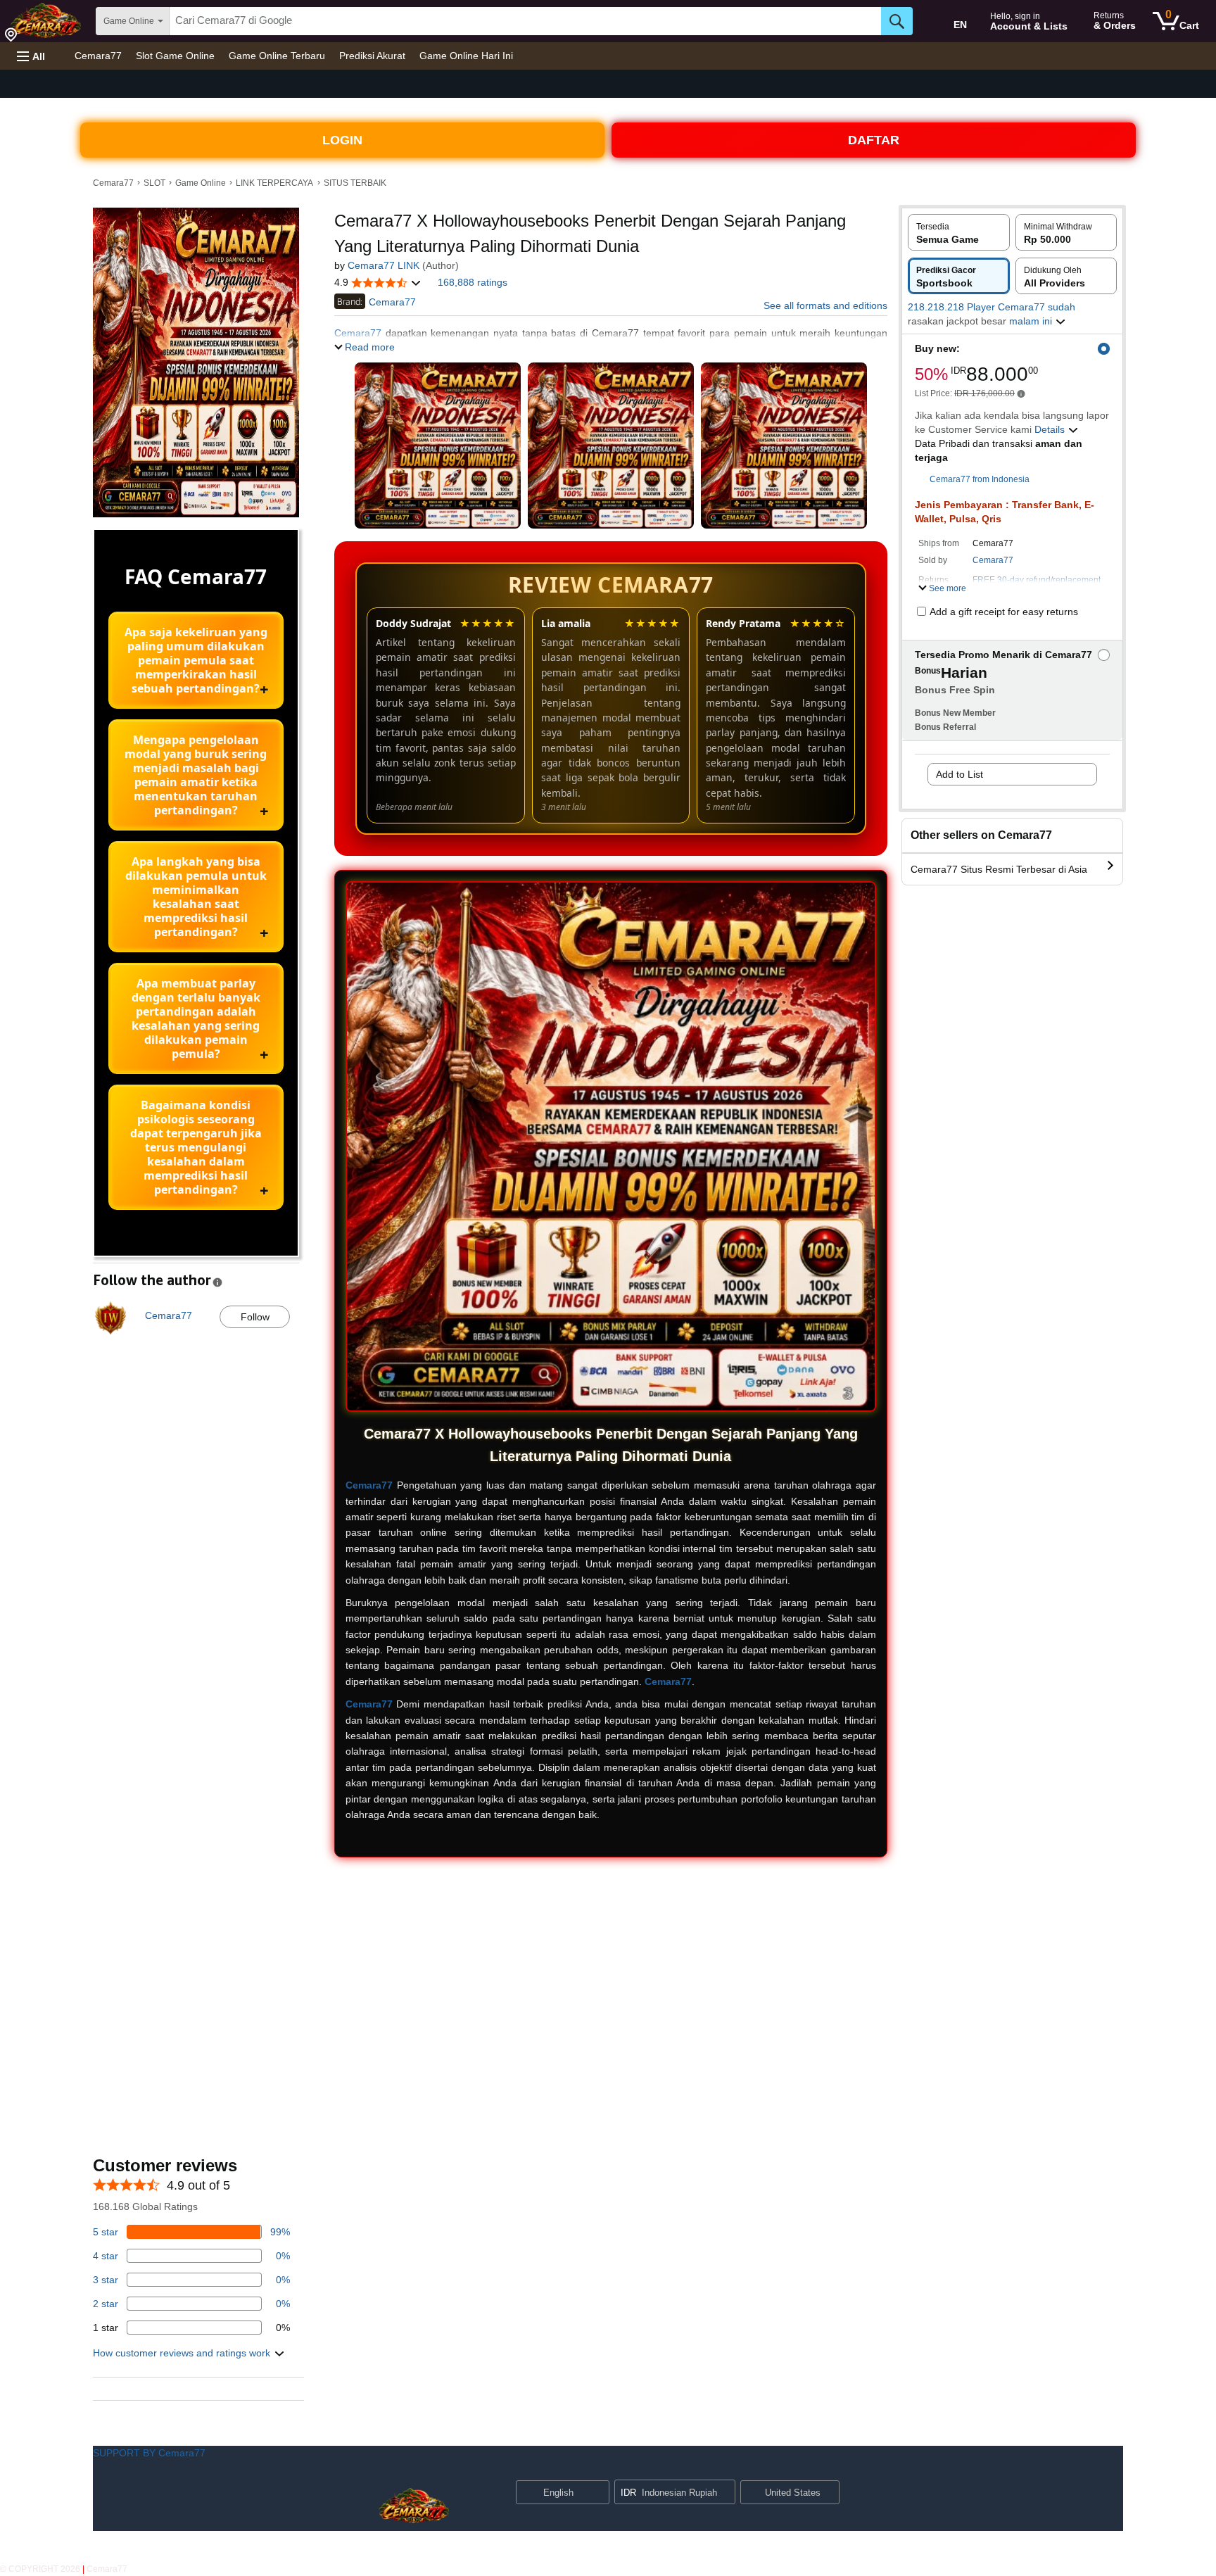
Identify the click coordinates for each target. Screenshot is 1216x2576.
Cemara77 (98, 56)
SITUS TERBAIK (355, 183)
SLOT (154, 183)
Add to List (959, 774)
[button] (31, 56)
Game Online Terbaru (277, 56)
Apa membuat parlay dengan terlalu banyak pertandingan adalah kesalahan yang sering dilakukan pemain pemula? (196, 1018)
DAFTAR (874, 140)
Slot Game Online (175, 56)
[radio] (959, 232)
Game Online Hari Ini (466, 56)
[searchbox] (525, 21)
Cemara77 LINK (384, 265)
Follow (255, 1317)
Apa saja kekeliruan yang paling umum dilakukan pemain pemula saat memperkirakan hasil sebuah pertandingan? (196, 660)
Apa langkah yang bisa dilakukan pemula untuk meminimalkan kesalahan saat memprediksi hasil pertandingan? (196, 897)
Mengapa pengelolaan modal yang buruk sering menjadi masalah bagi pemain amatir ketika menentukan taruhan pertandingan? (196, 775)
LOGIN (342, 140)
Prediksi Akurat (372, 56)
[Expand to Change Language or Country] (598, 2494)
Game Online (201, 183)
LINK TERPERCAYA (274, 183)
